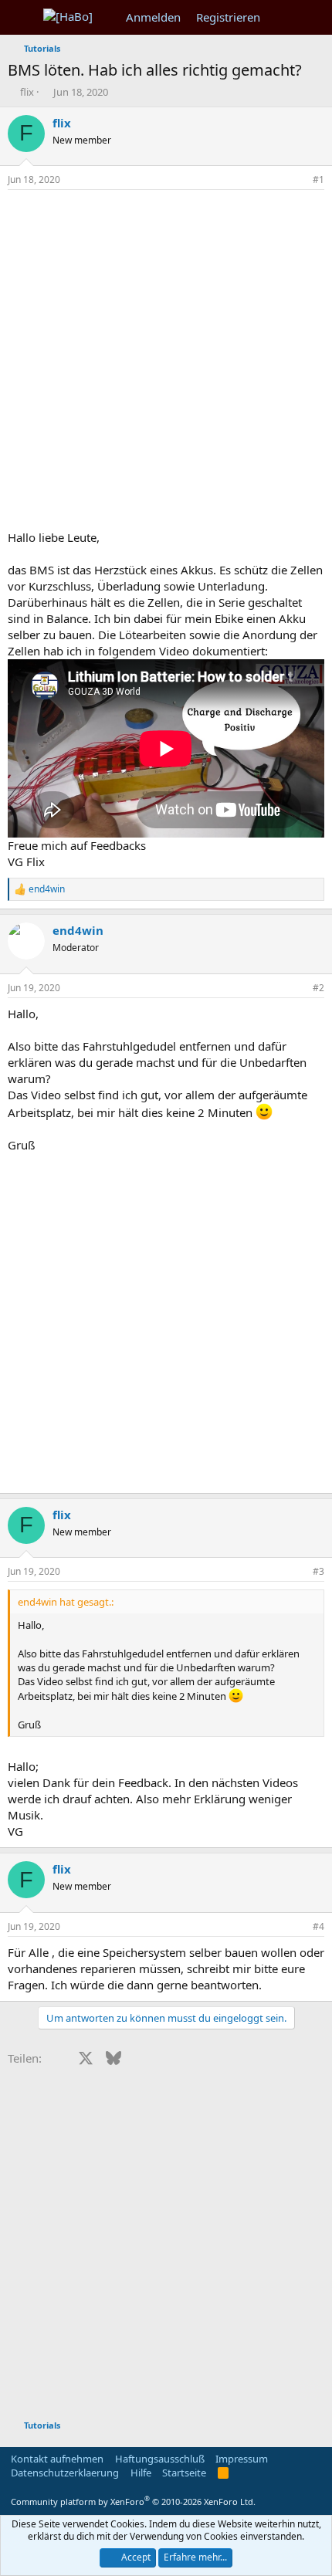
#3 (318, 1571)
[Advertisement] (166, 364)
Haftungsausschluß (160, 2459)
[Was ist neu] (283, 17)
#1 (318, 179)
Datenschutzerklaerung (65, 2473)
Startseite (184, 2473)
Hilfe (141, 2473)
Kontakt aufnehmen (57, 2459)
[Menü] (21, 18)
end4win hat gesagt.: (66, 1602)
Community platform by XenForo (133, 2502)
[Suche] (314, 17)
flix (27, 92)
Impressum (242, 2459)
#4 (318, 1926)
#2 (318, 988)
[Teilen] (297, 180)
